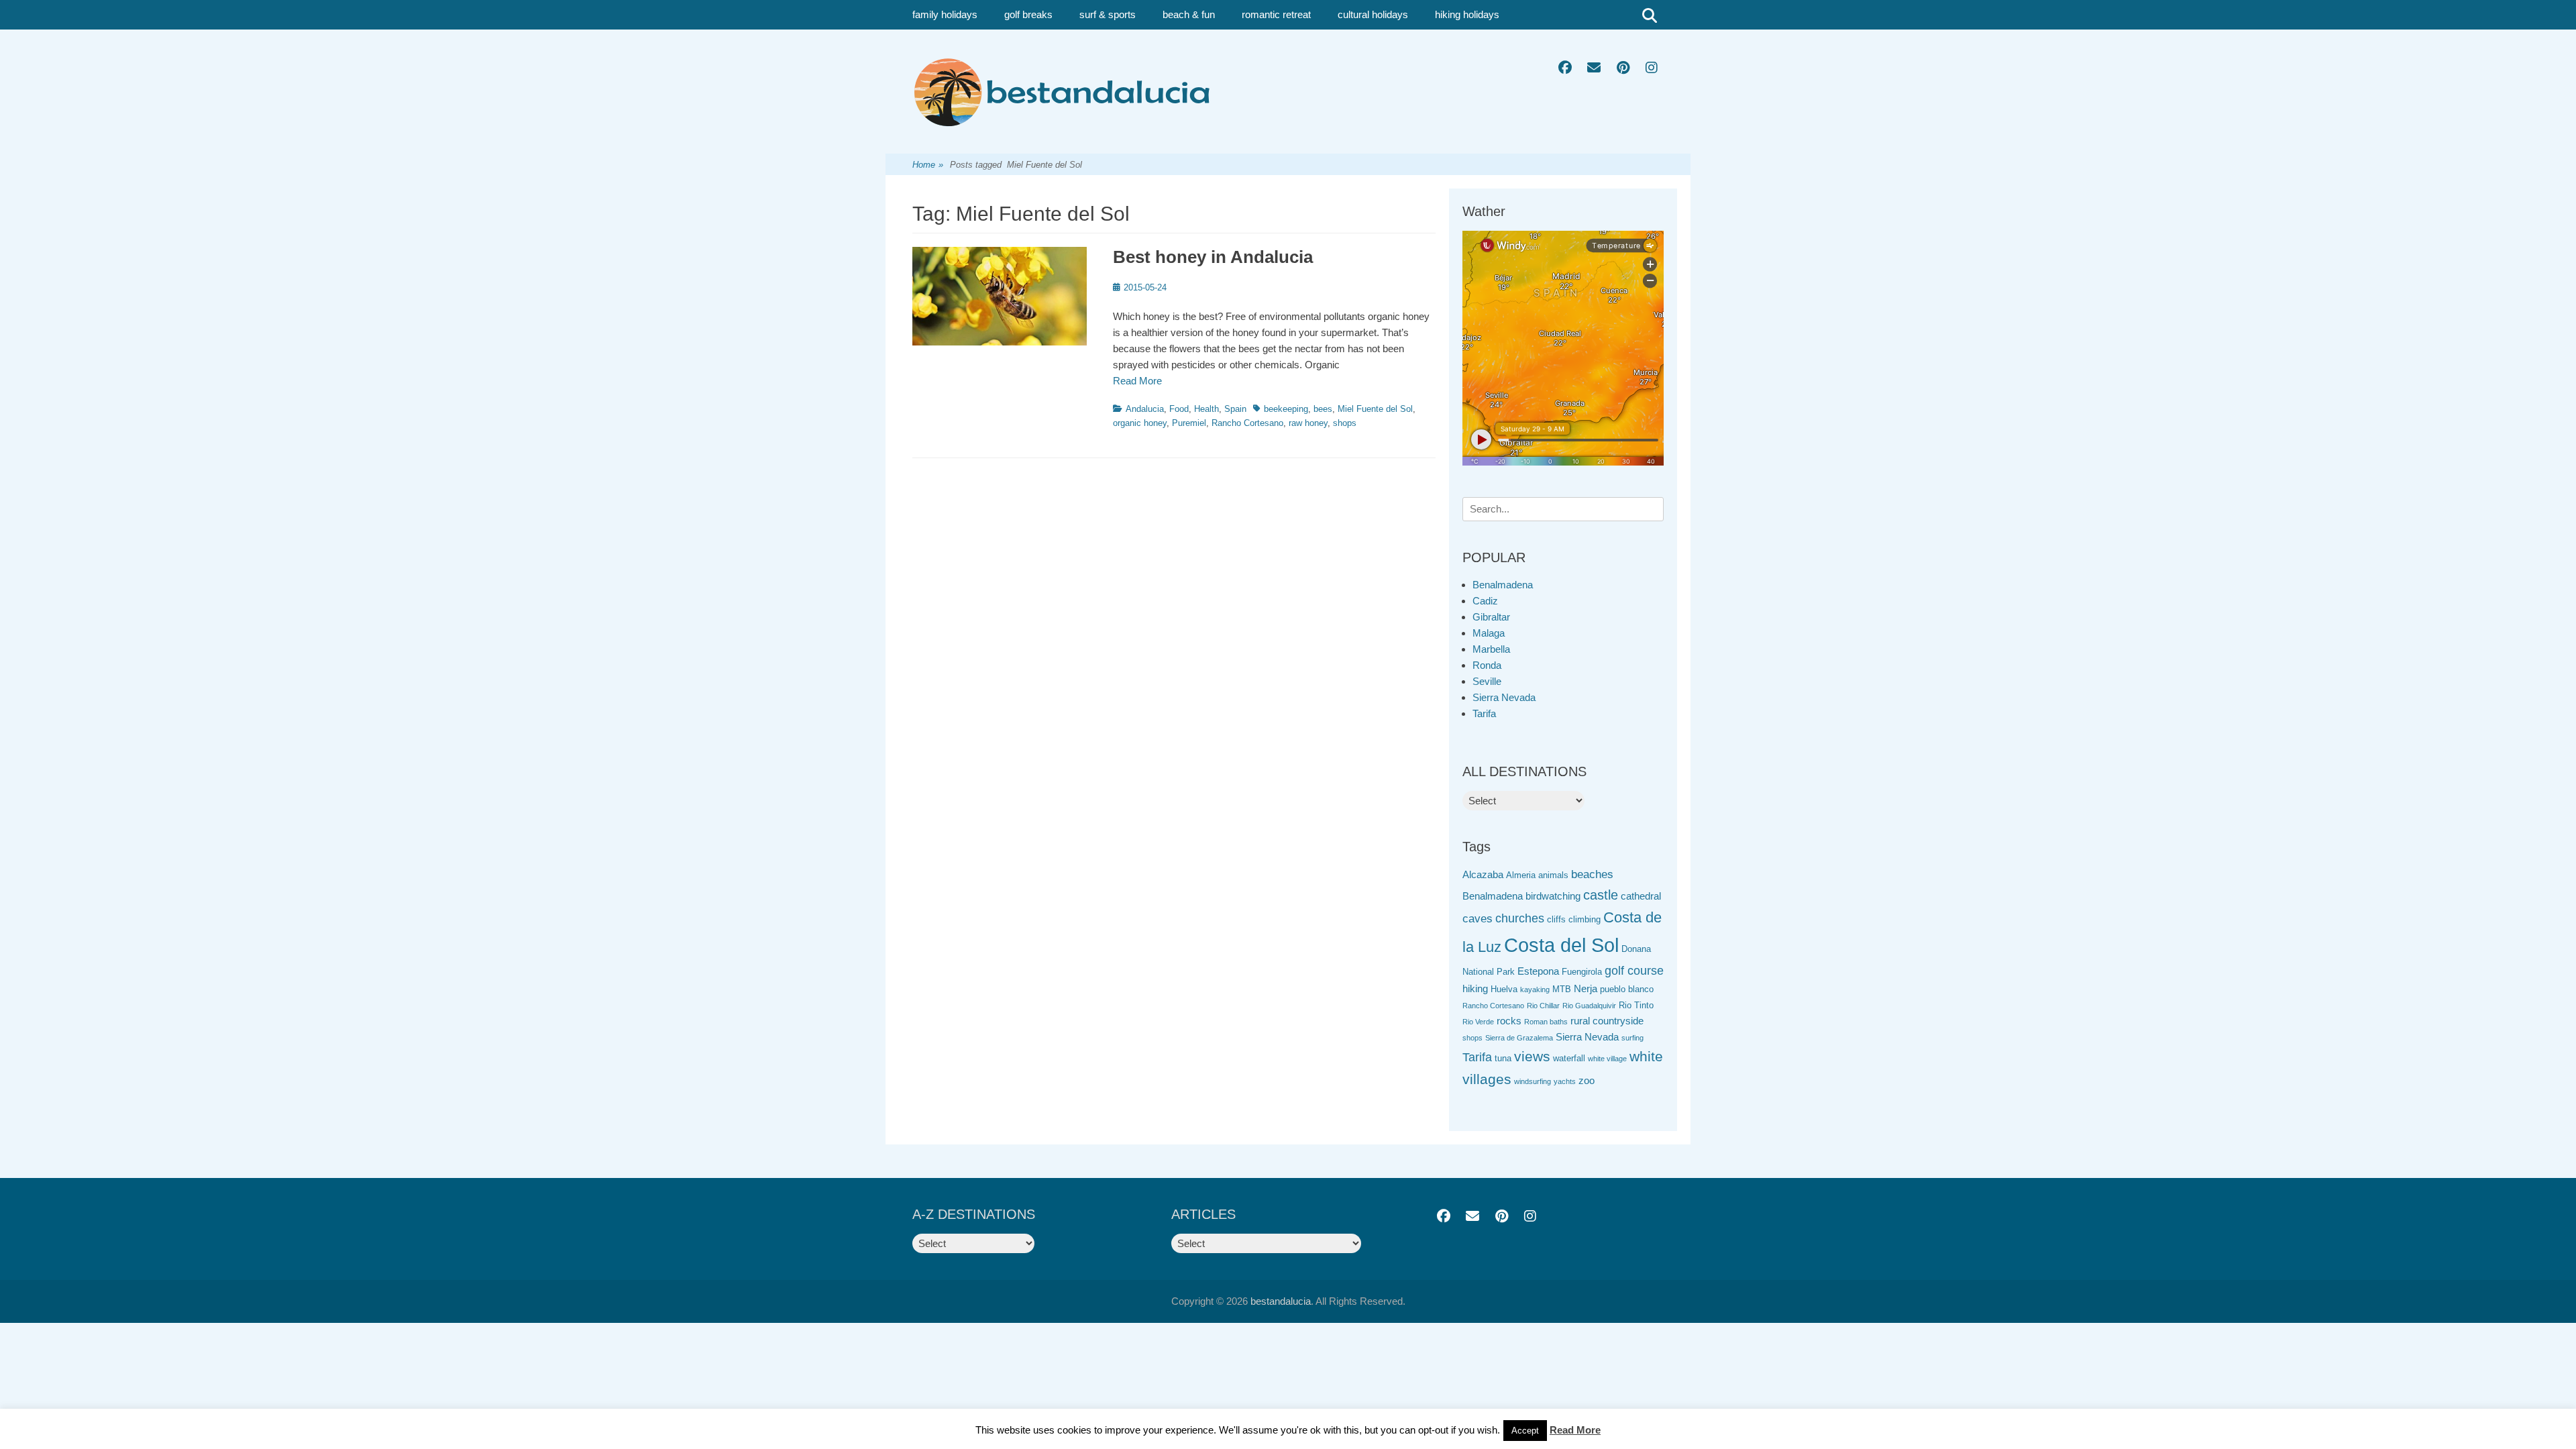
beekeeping (1286, 409)
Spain (1235, 409)
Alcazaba (1483, 874)
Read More (1137, 381)
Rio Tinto (1636, 1005)
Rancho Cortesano (1247, 423)
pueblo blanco (1627, 989)
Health (1206, 409)
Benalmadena (1503, 585)
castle (1601, 895)
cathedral (1641, 896)
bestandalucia (1281, 1301)
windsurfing (1533, 1081)
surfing (1632, 1038)
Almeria (1521, 875)
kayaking (1535, 989)
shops (1345, 423)
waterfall (1569, 1058)
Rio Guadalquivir (1589, 1006)
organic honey (1140, 423)
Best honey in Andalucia (1213, 257)
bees (1323, 409)
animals (1553, 875)
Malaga (1489, 633)
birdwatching (1553, 896)
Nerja (1586, 988)
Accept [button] (1525, 1431)
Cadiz (1485, 601)
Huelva (1504, 989)
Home (928, 165)
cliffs (1556, 919)
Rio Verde (1478, 1022)
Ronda (1487, 665)
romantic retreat (1276, 14)
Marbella (1491, 649)
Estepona (1538, 971)
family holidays (945, 14)
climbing (1585, 919)
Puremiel (1189, 423)
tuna (1503, 1058)
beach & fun (1189, 14)
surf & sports (1108, 14)
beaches (1592, 874)
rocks (1509, 1021)
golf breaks (1028, 14)
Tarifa (1484, 713)
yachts (1565, 1081)
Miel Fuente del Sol (1375, 409)
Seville (1487, 681)
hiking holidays (1467, 14)
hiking (1475, 988)
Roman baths (1546, 1022)
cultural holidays (1373, 14)
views (1532, 1056)
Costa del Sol (1561, 945)
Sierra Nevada (1504, 697)
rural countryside (1607, 1021)
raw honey (1308, 423)
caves (1478, 919)
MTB (1562, 989)
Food (1179, 409)
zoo (1587, 1080)
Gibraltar (1491, 617)
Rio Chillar (1543, 1006)
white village (1607, 1059)
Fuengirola (1582, 972)
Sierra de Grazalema (1519, 1038)
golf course (1634, 971)
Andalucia (1145, 409)
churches (1520, 918)
